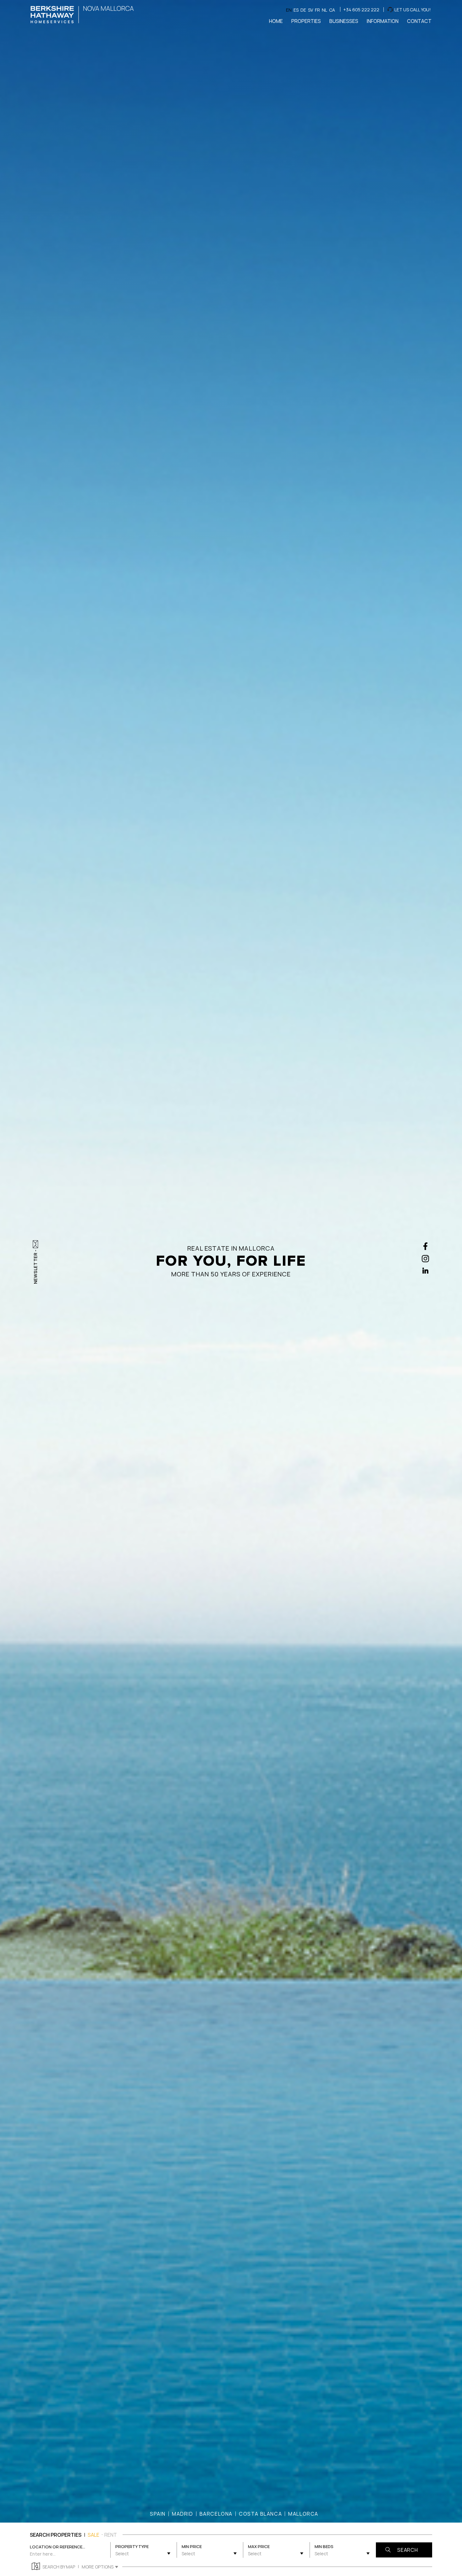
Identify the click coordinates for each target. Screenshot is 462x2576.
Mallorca (303, 2514)
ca (332, 10)
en (289, 10)
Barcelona (216, 2514)
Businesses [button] (344, 21)
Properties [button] (306, 21)
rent (111, 2535)
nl (324, 10)
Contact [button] (419, 21)
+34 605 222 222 (361, 10)
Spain (158, 2514)
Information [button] (383, 21)
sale (93, 2535)
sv (311, 10)
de (303, 10)
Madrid (183, 2514)
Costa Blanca (260, 2514)
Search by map (59, 2567)
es (296, 10)
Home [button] (276, 21)
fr (317, 10)
